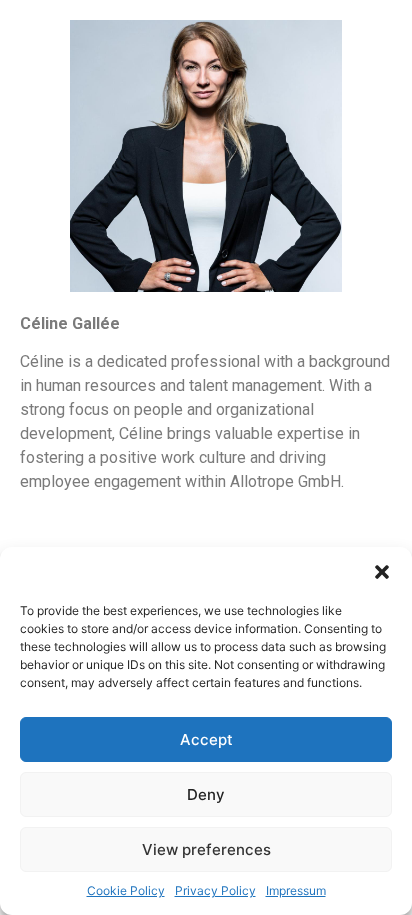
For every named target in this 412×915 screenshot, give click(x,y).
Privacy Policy (215, 890)
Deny (206, 794)
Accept (206, 739)
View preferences (206, 849)
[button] (382, 572)
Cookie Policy (126, 890)
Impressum (296, 890)
